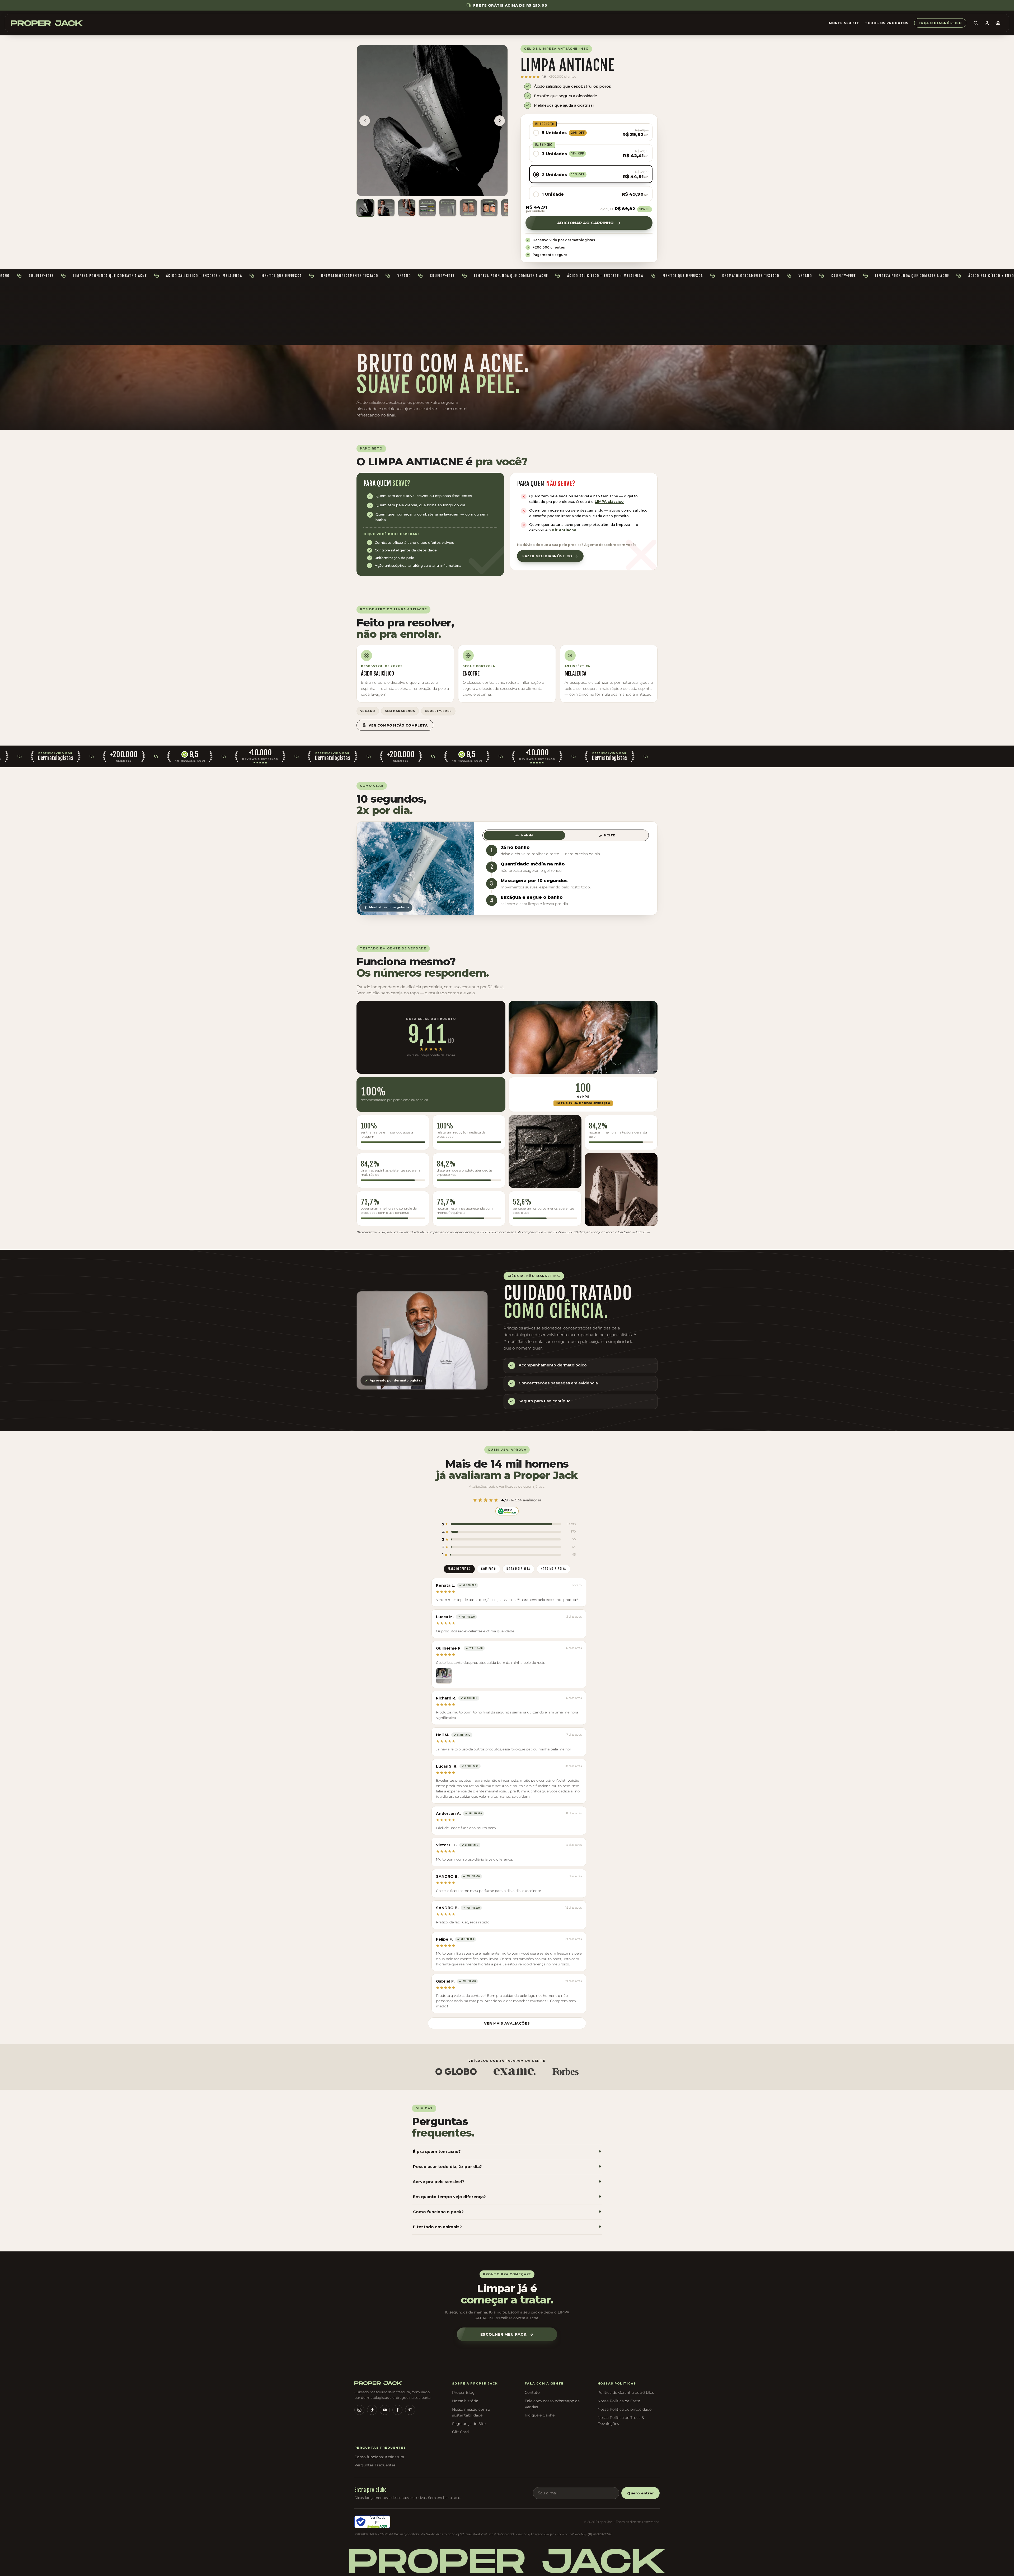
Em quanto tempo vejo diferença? (507, 2197)
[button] (591, 132)
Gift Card (460, 2432)
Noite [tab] (610, 835)
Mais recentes (459, 1569)
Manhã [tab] (527, 835)
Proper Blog (463, 2392)
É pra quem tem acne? (507, 2152)
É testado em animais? (507, 2227)
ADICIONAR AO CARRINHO (586, 223)
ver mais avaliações (507, 2023)
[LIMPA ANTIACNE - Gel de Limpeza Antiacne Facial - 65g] (365, 208)
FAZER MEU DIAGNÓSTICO (547, 556)
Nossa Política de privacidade (625, 2409)
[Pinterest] (410, 2410)
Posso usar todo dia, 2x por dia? (507, 2167)
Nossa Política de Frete (619, 2401)
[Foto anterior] (365, 121)
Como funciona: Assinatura (379, 2457)
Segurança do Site (469, 2424)
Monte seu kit (844, 23)
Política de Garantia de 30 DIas (626, 2392)
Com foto (489, 1569)
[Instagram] (359, 2410)
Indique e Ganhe (540, 2415)
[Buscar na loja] (976, 23)
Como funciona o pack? (507, 2212)
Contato (532, 2392)
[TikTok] (372, 2410)
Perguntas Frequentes (375, 2465)
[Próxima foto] (500, 121)
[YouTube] (385, 2410)
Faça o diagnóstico (940, 23)
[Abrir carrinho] (998, 23)
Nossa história (465, 2401)
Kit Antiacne (564, 530)
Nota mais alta (518, 1569)
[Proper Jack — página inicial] (47, 23)
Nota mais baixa (553, 1569)
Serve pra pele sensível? (507, 2182)
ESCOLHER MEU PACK (504, 2334)
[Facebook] (397, 2410)
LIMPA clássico (609, 502)
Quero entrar (640, 2493)
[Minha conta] (987, 23)
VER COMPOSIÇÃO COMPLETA (398, 725)
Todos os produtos (887, 23)
